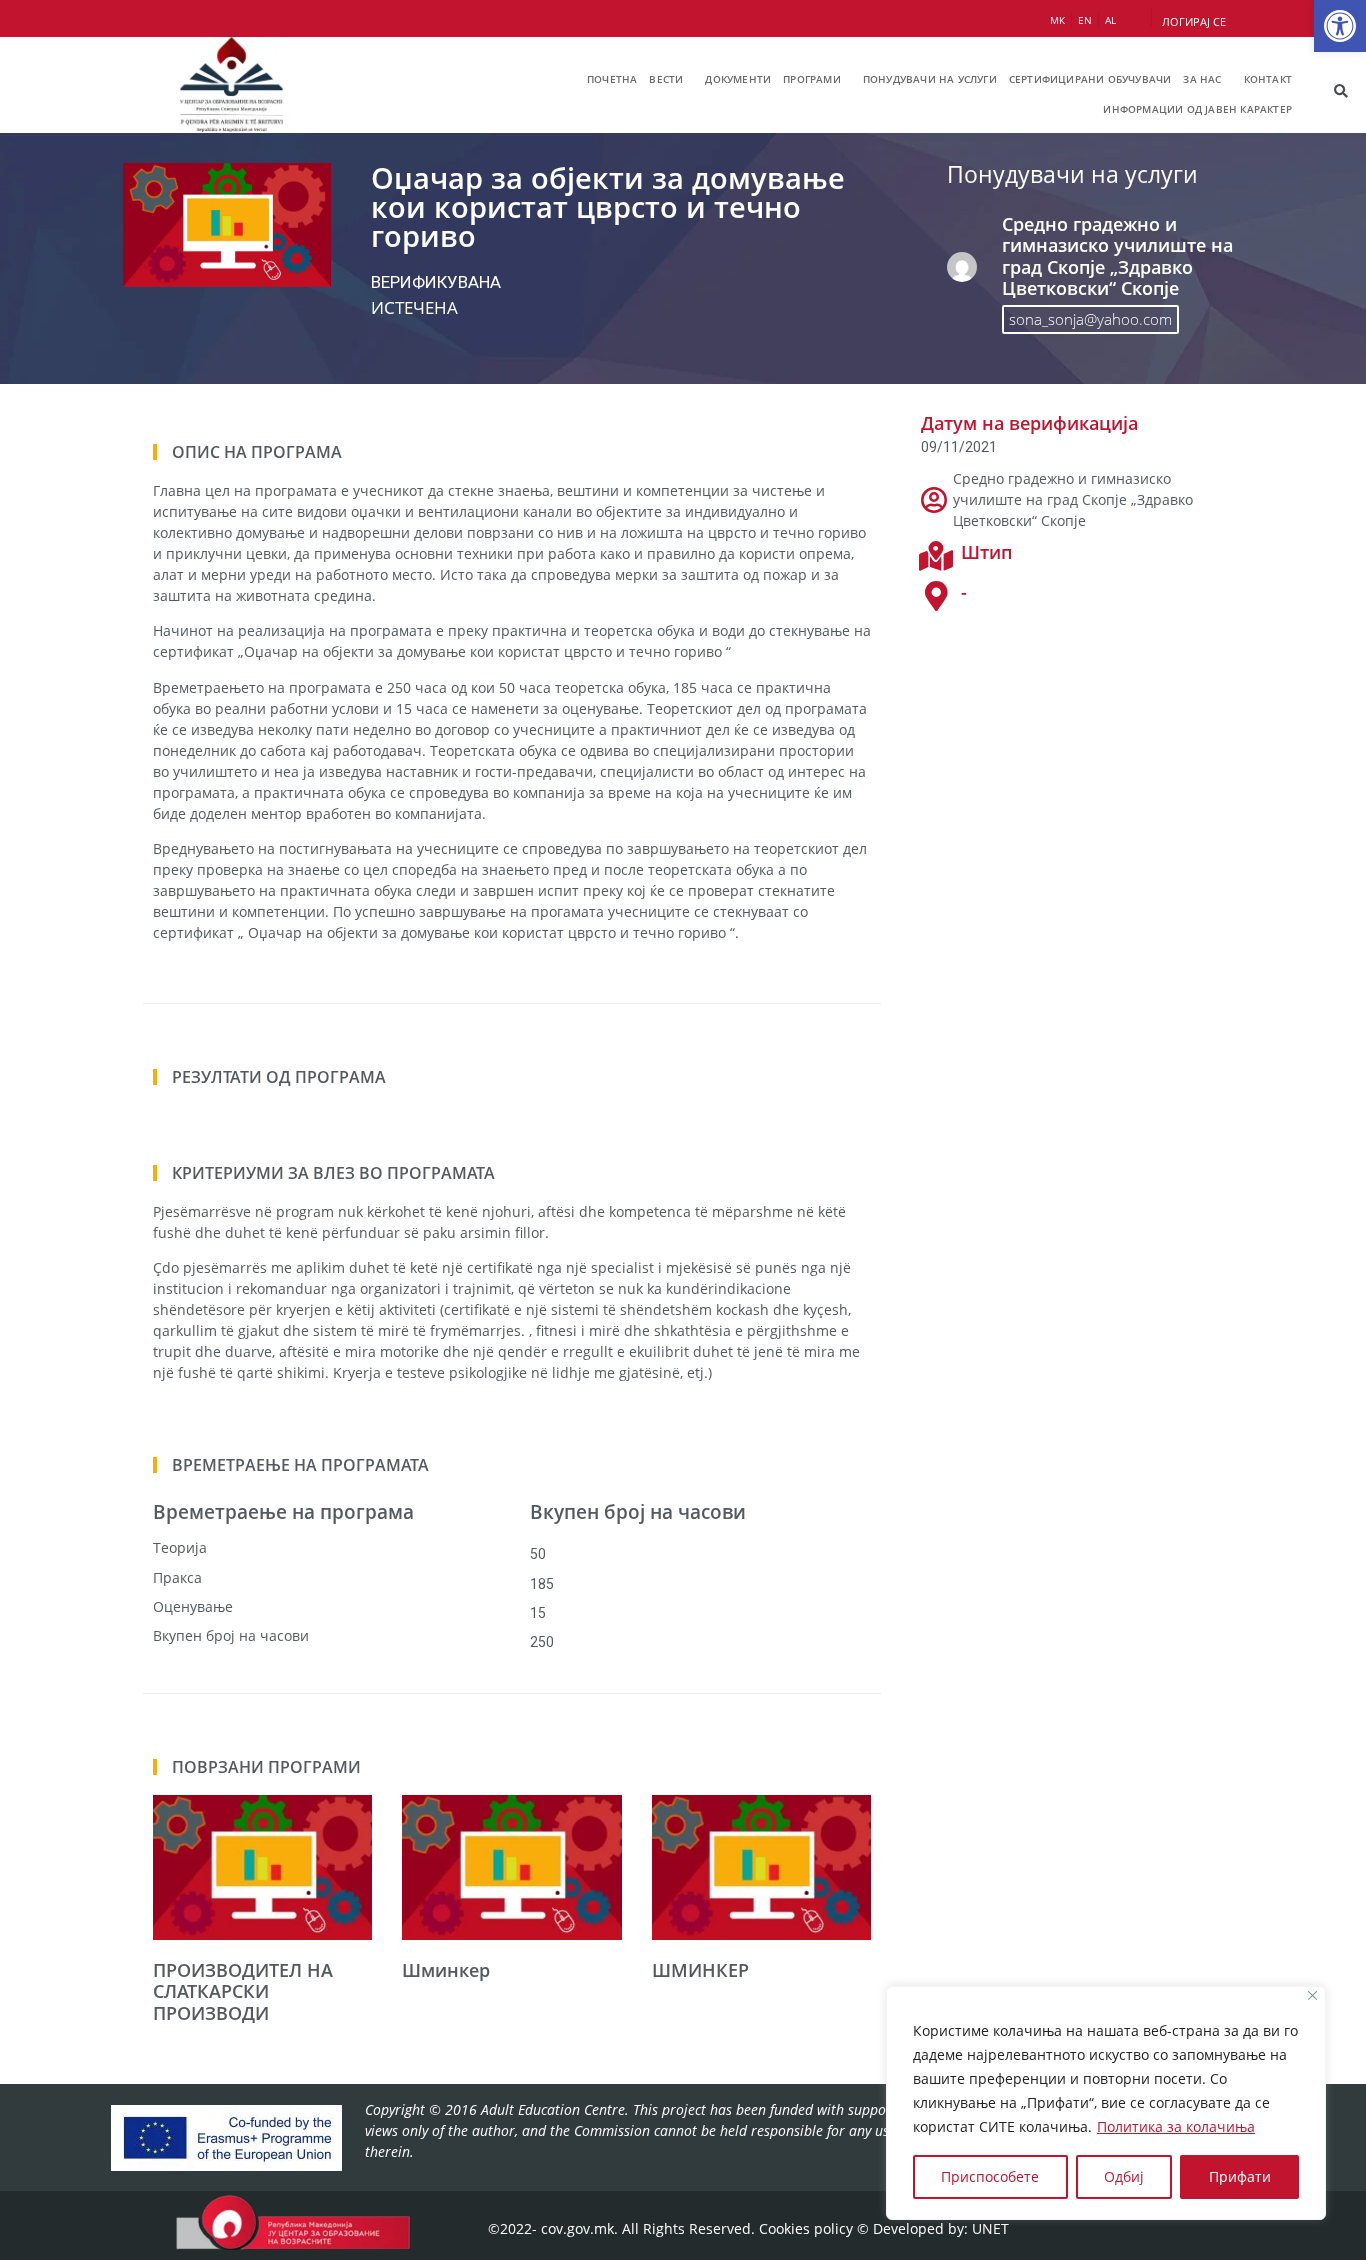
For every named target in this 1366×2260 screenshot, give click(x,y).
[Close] (1312, 1995)
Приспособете (990, 2176)
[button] (1340, 26)
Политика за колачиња (1176, 2126)
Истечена (414, 307)
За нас (1202, 79)
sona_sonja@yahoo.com (1090, 319)
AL (1110, 20)
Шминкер (446, 1970)
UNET (990, 2228)
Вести (666, 79)
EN (1085, 20)
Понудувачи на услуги (930, 79)
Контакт (1268, 79)
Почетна (612, 79)
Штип (986, 552)
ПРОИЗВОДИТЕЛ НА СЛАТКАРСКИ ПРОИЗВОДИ (243, 1991)
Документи (738, 79)
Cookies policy (806, 2228)
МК (1057, 20)
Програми (812, 79)
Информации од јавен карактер (1197, 109)
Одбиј (1124, 2176)
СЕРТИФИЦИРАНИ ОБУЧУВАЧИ (1090, 79)
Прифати (1240, 2176)
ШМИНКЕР (700, 1970)
